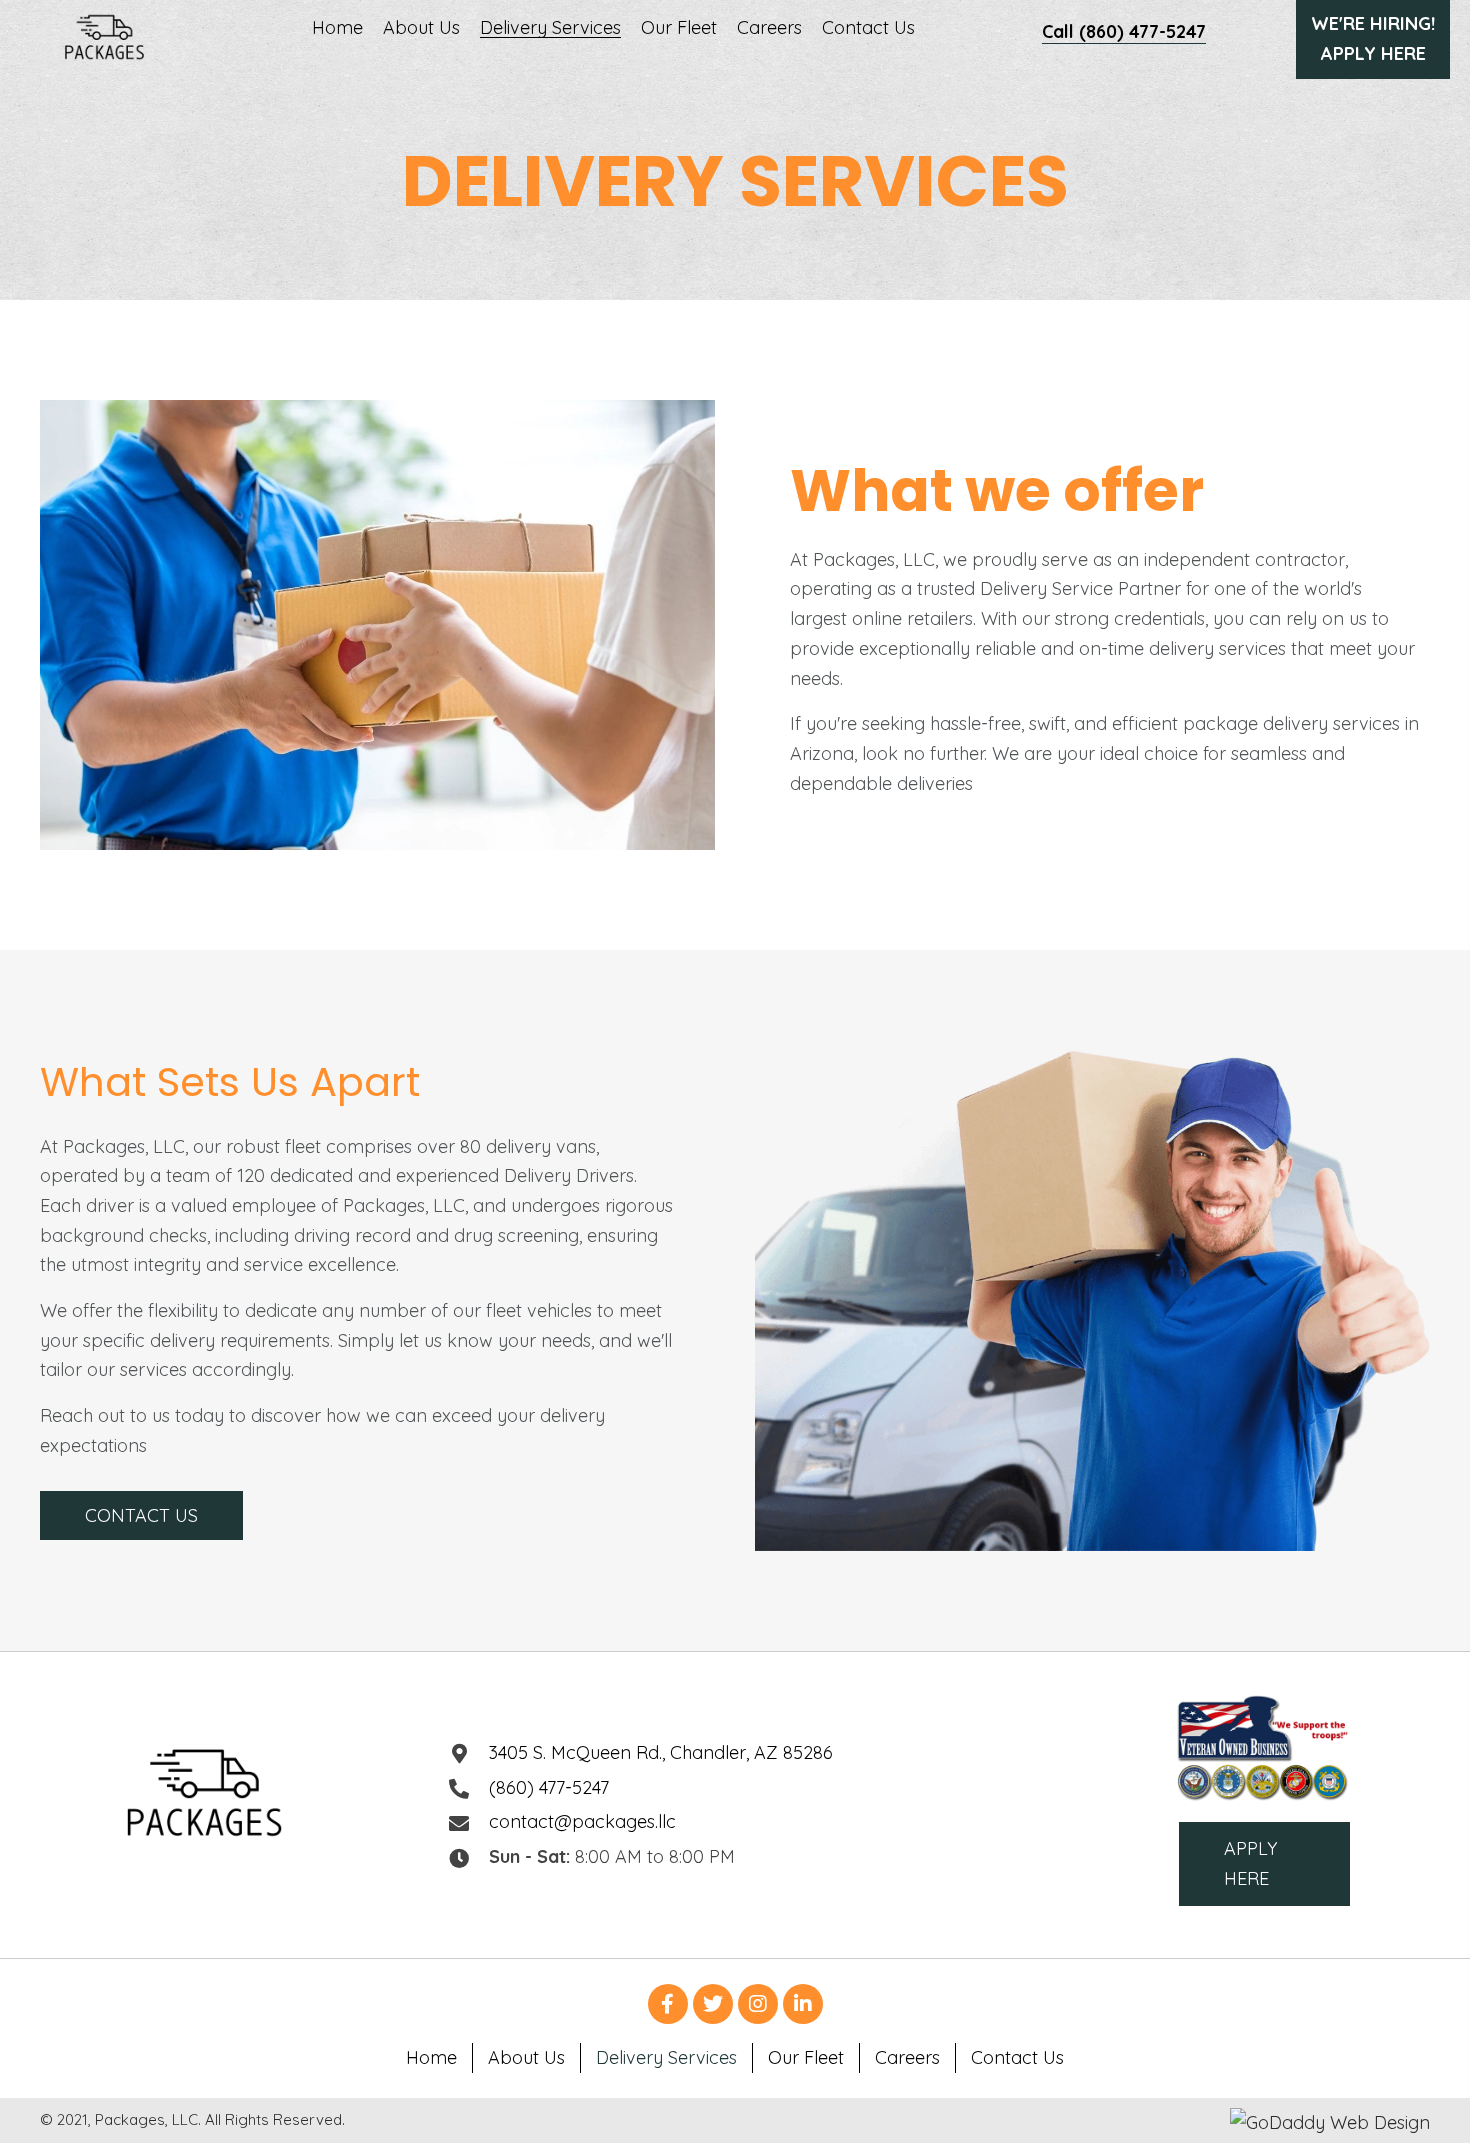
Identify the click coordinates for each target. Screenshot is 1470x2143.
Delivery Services (666, 2057)
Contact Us (1017, 2057)
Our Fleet (806, 2057)
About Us (526, 2057)
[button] (141, 1516)
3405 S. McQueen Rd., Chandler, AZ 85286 (661, 1752)
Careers (907, 2057)
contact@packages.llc (582, 1821)
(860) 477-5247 (549, 1787)
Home (431, 2057)
